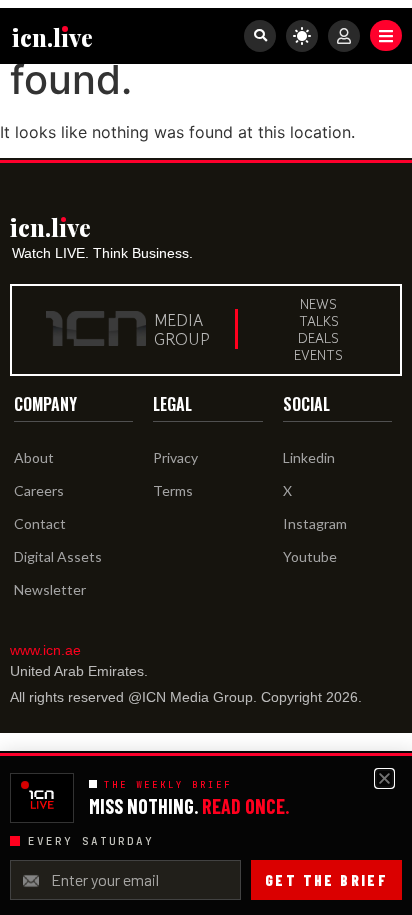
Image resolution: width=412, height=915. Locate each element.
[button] (386, 35)
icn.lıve (52, 37)
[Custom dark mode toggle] (302, 36)
